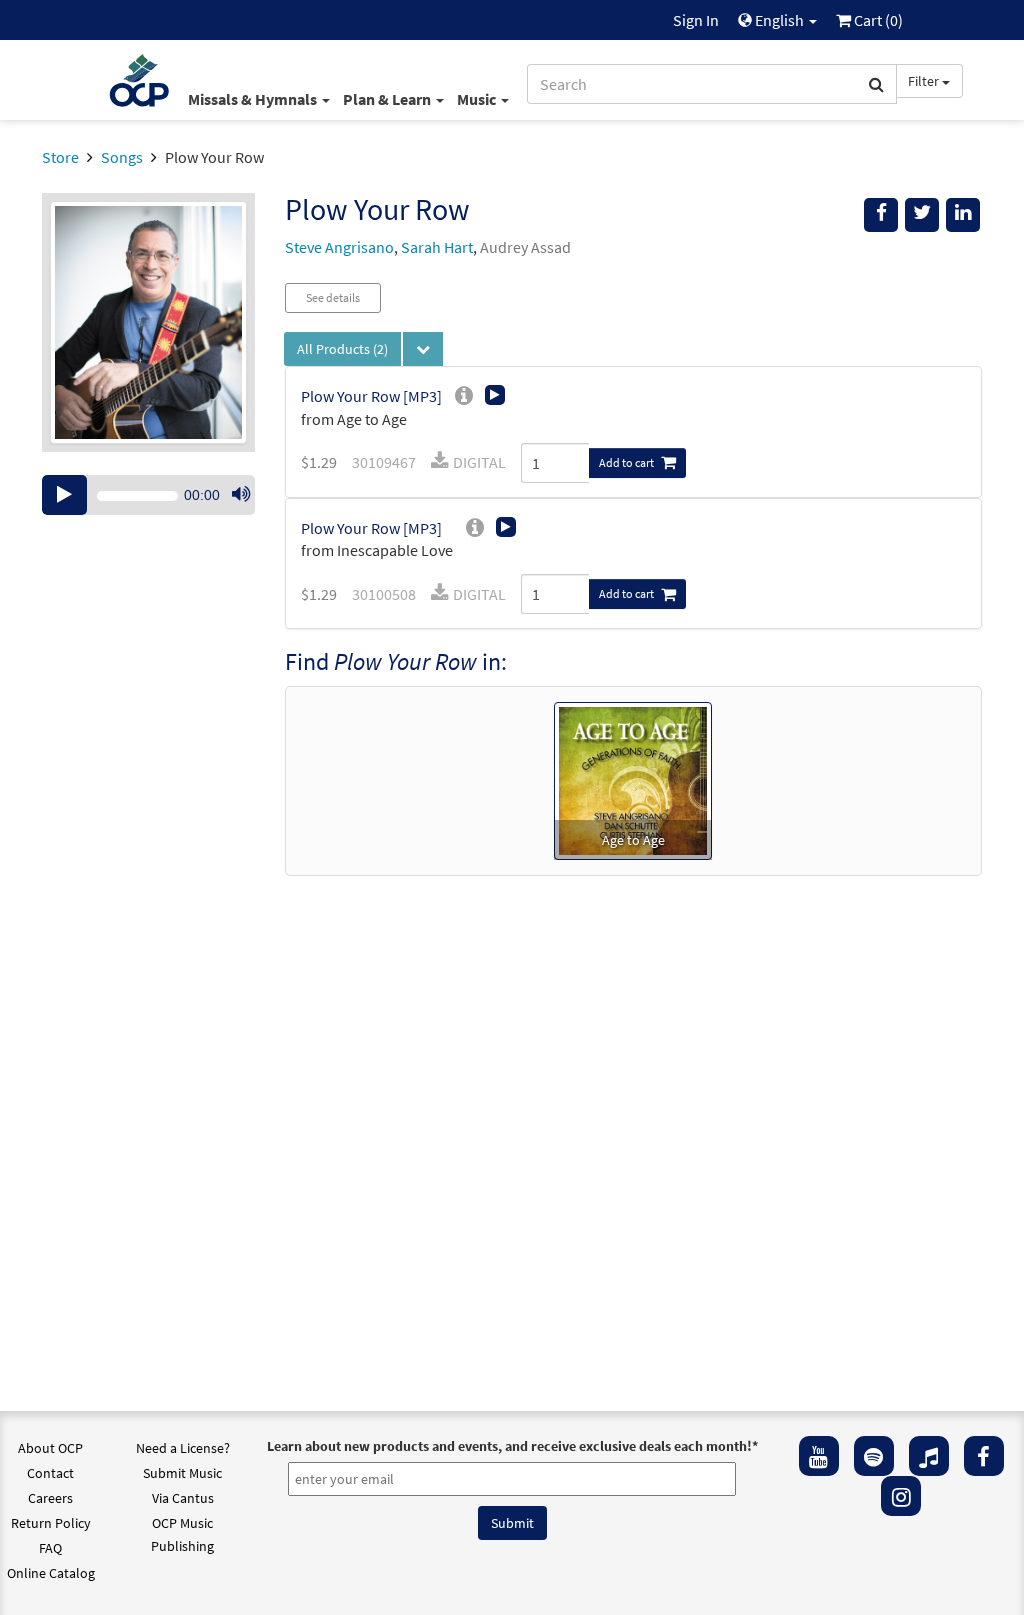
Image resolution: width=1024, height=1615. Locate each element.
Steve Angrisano (339, 247)
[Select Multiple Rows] (423, 349)
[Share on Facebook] (881, 215)
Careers (50, 1498)
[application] (148, 495)
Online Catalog (51, 1573)
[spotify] (874, 1456)
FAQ (50, 1548)
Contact (50, 1473)
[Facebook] (984, 1456)
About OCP (50, 1448)
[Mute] (241, 495)
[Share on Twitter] (922, 215)
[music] (929, 1456)
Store (60, 157)
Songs (122, 157)
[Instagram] (901, 1496)
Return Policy (51, 1523)
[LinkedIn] (963, 215)
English (779, 20)
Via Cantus (183, 1498)
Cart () (877, 20)
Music (478, 99)
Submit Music (182, 1473)
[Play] (64, 495)
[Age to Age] (633, 779)
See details (333, 297)
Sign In (696, 20)
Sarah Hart (437, 247)
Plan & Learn (388, 99)
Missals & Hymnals (254, 99)
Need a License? (183, 1448)
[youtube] (819, 1456)
